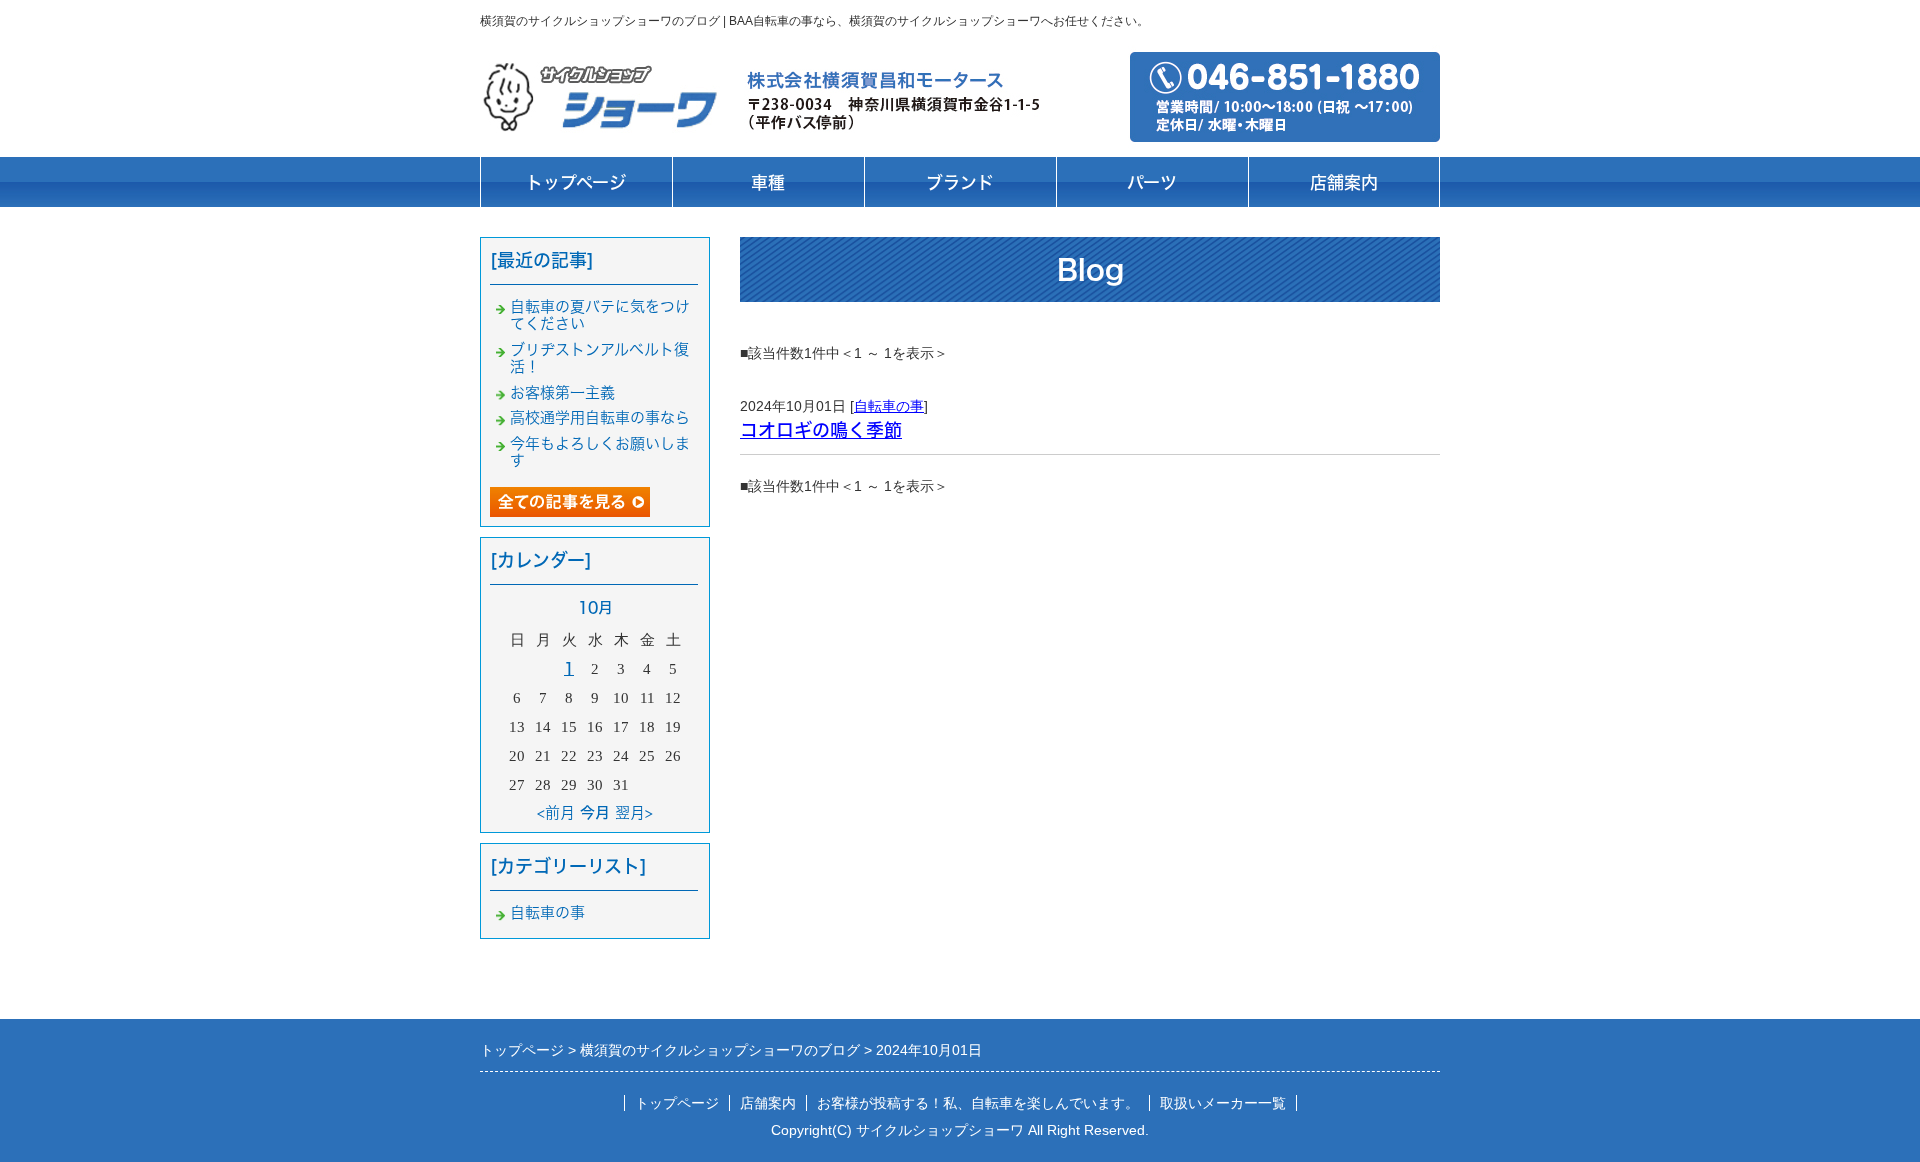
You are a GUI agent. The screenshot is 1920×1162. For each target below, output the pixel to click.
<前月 (556, 812)
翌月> (634, 812)
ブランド (960, 182)
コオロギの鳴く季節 (821, 430)
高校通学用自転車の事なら (600, 417)
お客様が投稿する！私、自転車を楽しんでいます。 (978, 1103)
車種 (768, 182)
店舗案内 (1344, 182)
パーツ (1152, 182)
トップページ (576, 182)
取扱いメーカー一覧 (1223, 1103)
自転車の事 (889, 406)
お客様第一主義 (562, 392)
